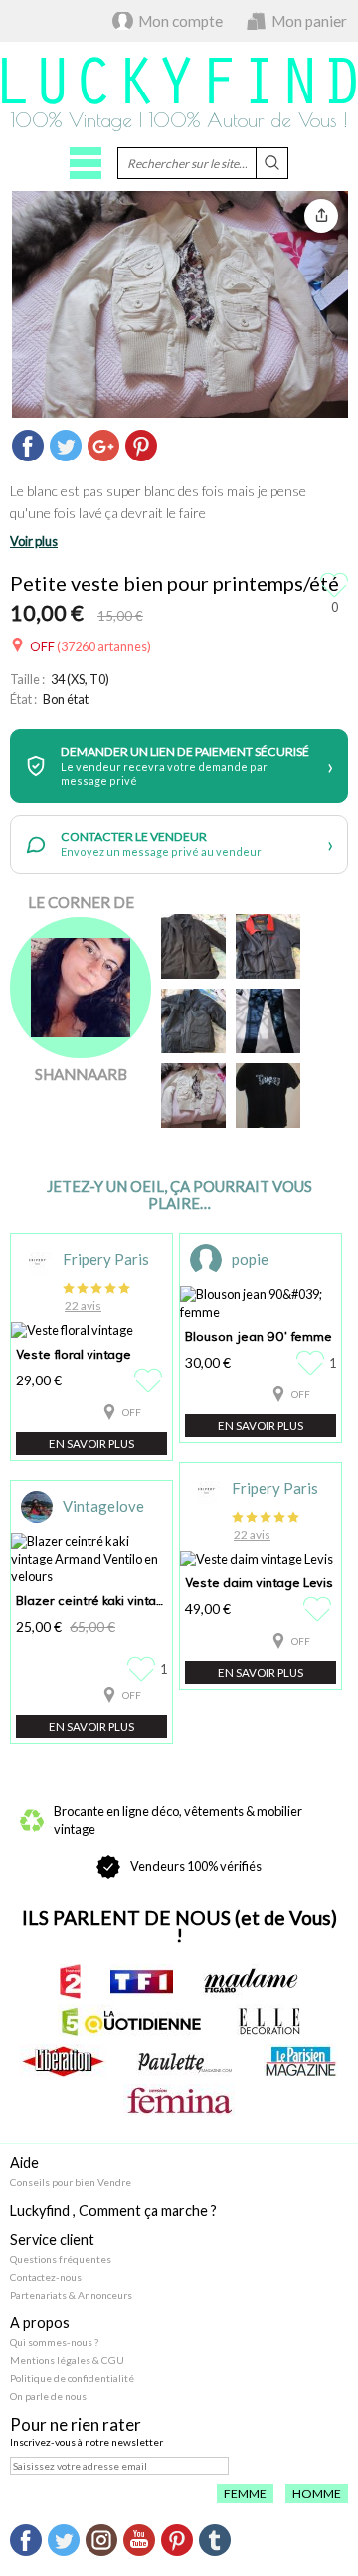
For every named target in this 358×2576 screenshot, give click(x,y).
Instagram (101, 2540)
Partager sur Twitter (66, 446)
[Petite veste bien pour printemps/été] (193, 1096)
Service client (52, 2239)
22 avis (83, 1305)
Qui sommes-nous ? (54, 2342)
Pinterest (177, 2540)
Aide (24, 2163)
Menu (86, 163)
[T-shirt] (268, 1096)
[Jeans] (268, 1021)
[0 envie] (151, 1380)
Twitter (64, 2540)
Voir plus (34, 541)
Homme (317, 2494)
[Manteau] (193, 946)
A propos (40, 2323)
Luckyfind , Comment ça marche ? (113, 2210)
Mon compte (180, 21)
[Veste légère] (268, 946)
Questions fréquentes (61, 2259)
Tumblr (215, 2540)
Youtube (139, 2540)
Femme (245, 2494)
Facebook (26, 2540)
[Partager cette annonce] (321, 216)
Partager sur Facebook (28, 446)
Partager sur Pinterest (141, 446)
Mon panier (309, 21)
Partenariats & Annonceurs (71, 2295)
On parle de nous (48, 2396)
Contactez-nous (46, 2277)
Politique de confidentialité (72, 2378)
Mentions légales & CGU (67, 2360)
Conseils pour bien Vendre (71, 2182)
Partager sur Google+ (103, 446)
